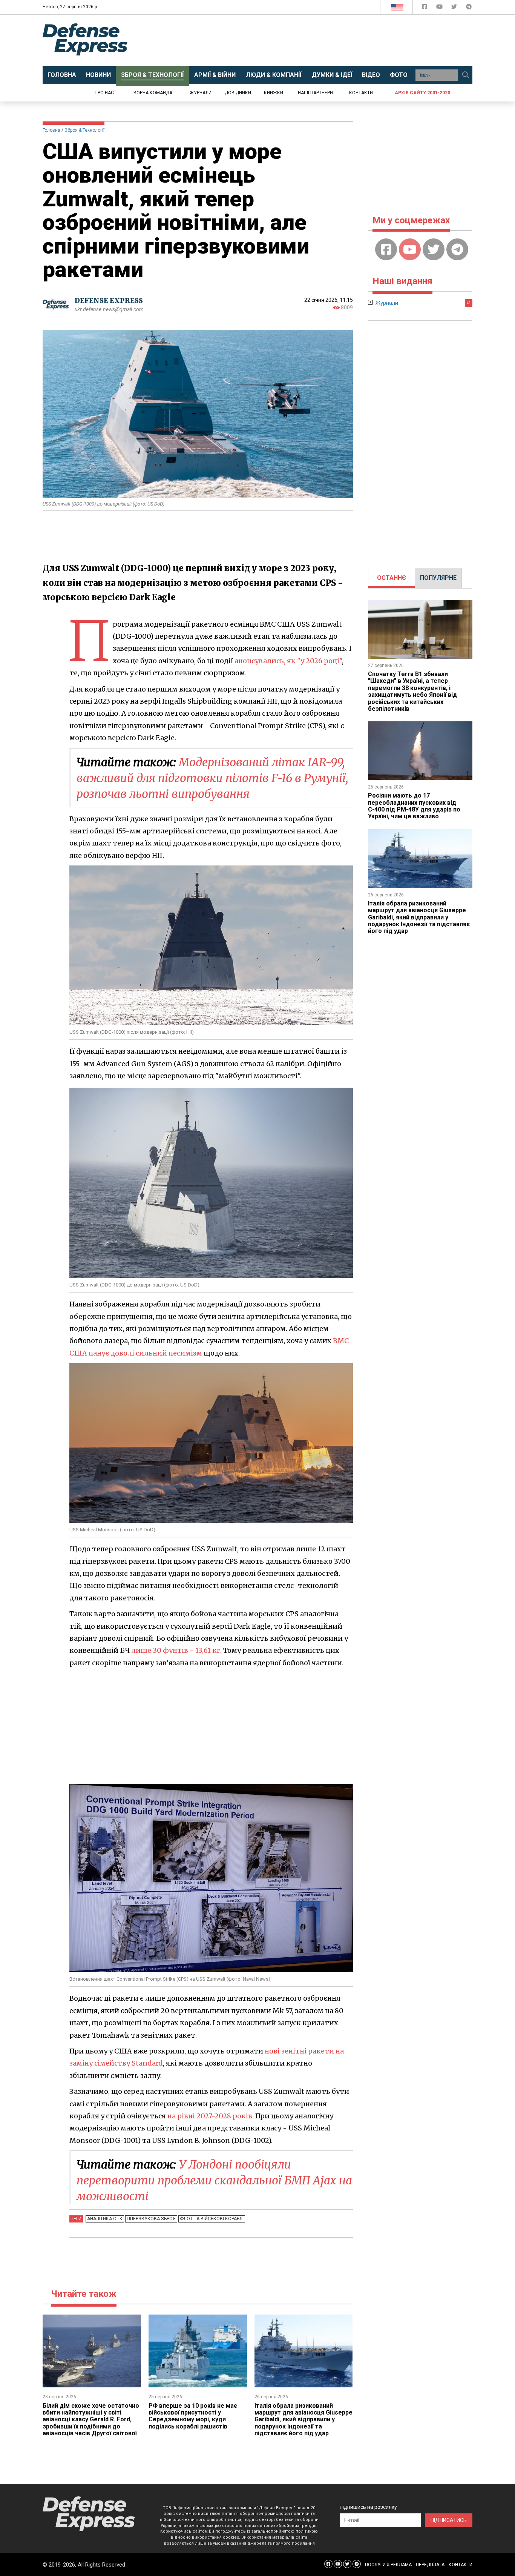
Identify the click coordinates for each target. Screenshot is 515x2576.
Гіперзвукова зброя (151, 2219)
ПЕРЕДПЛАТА (430, 2565)
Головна (51, 130)
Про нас (104, 93)
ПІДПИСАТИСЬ (449, 2520)
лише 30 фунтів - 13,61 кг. (176, 1650)
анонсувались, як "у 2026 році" (288, 661)
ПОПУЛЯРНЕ (438, 578)
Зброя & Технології (84, 130)
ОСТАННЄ (392, 578)
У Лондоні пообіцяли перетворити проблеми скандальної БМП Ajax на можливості (214, 2180)
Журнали (201, 93)
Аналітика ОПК (105, 2219)
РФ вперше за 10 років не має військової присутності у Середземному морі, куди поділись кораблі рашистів (193, 2416)
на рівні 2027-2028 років (210, 2116)
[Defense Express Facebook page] (425, 8)
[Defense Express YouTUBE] (440, 8)
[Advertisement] (320, 40)
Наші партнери (315, 93)
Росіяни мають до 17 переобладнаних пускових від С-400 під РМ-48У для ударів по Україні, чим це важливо (414, 806)
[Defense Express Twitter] (455, 8)
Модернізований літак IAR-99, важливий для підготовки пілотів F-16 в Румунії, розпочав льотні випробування (212, 778)
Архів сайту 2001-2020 (422, 93)
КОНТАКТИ (461, 2565)
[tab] (392, 578)
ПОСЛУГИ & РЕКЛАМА (388, 2565)
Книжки (274, 93)
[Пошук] (466, 75)
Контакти (361, 93)
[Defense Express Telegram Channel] (469, 8)
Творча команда (152, 93)
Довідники (238, 93)
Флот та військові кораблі (212, 2219)
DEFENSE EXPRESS (109, 300)
